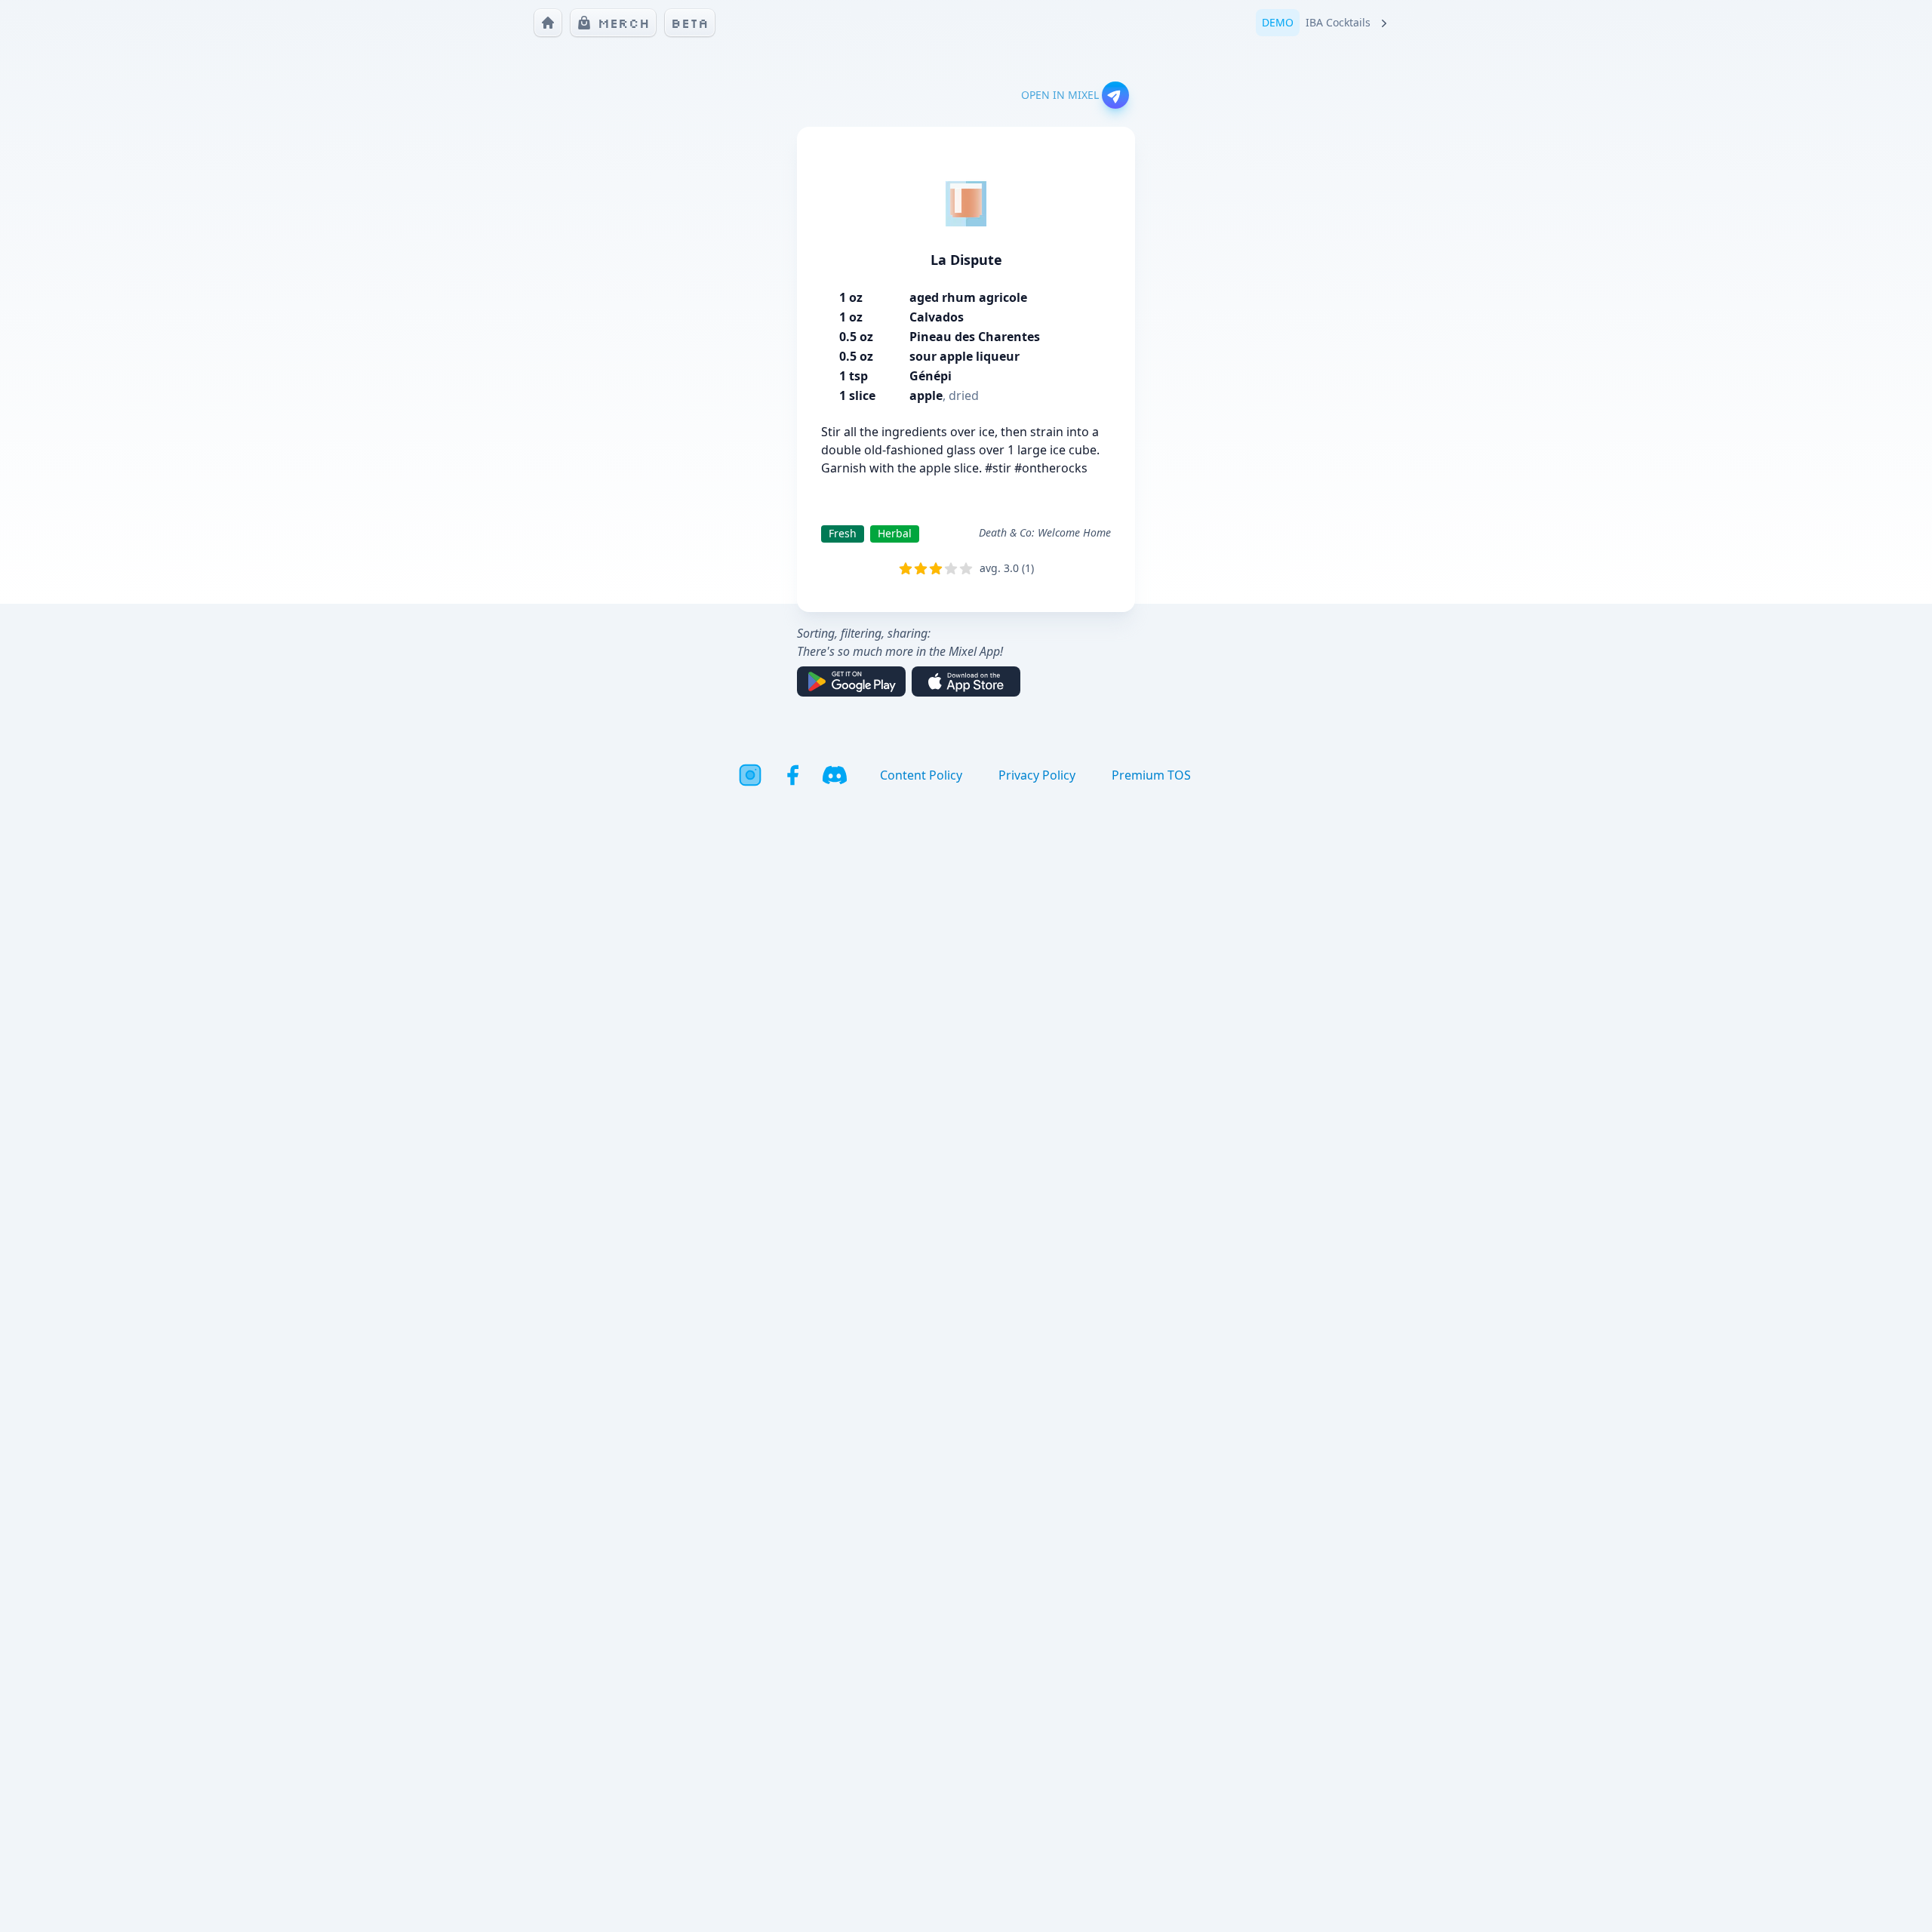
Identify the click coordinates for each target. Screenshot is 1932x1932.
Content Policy (921, 775)
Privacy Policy (1037, 775)
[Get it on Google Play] (851, 681)
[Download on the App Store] (966, 681)
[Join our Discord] (835, 775)
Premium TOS (1151, 775)
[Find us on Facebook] (792, 775)
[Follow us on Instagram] (750, 775)
